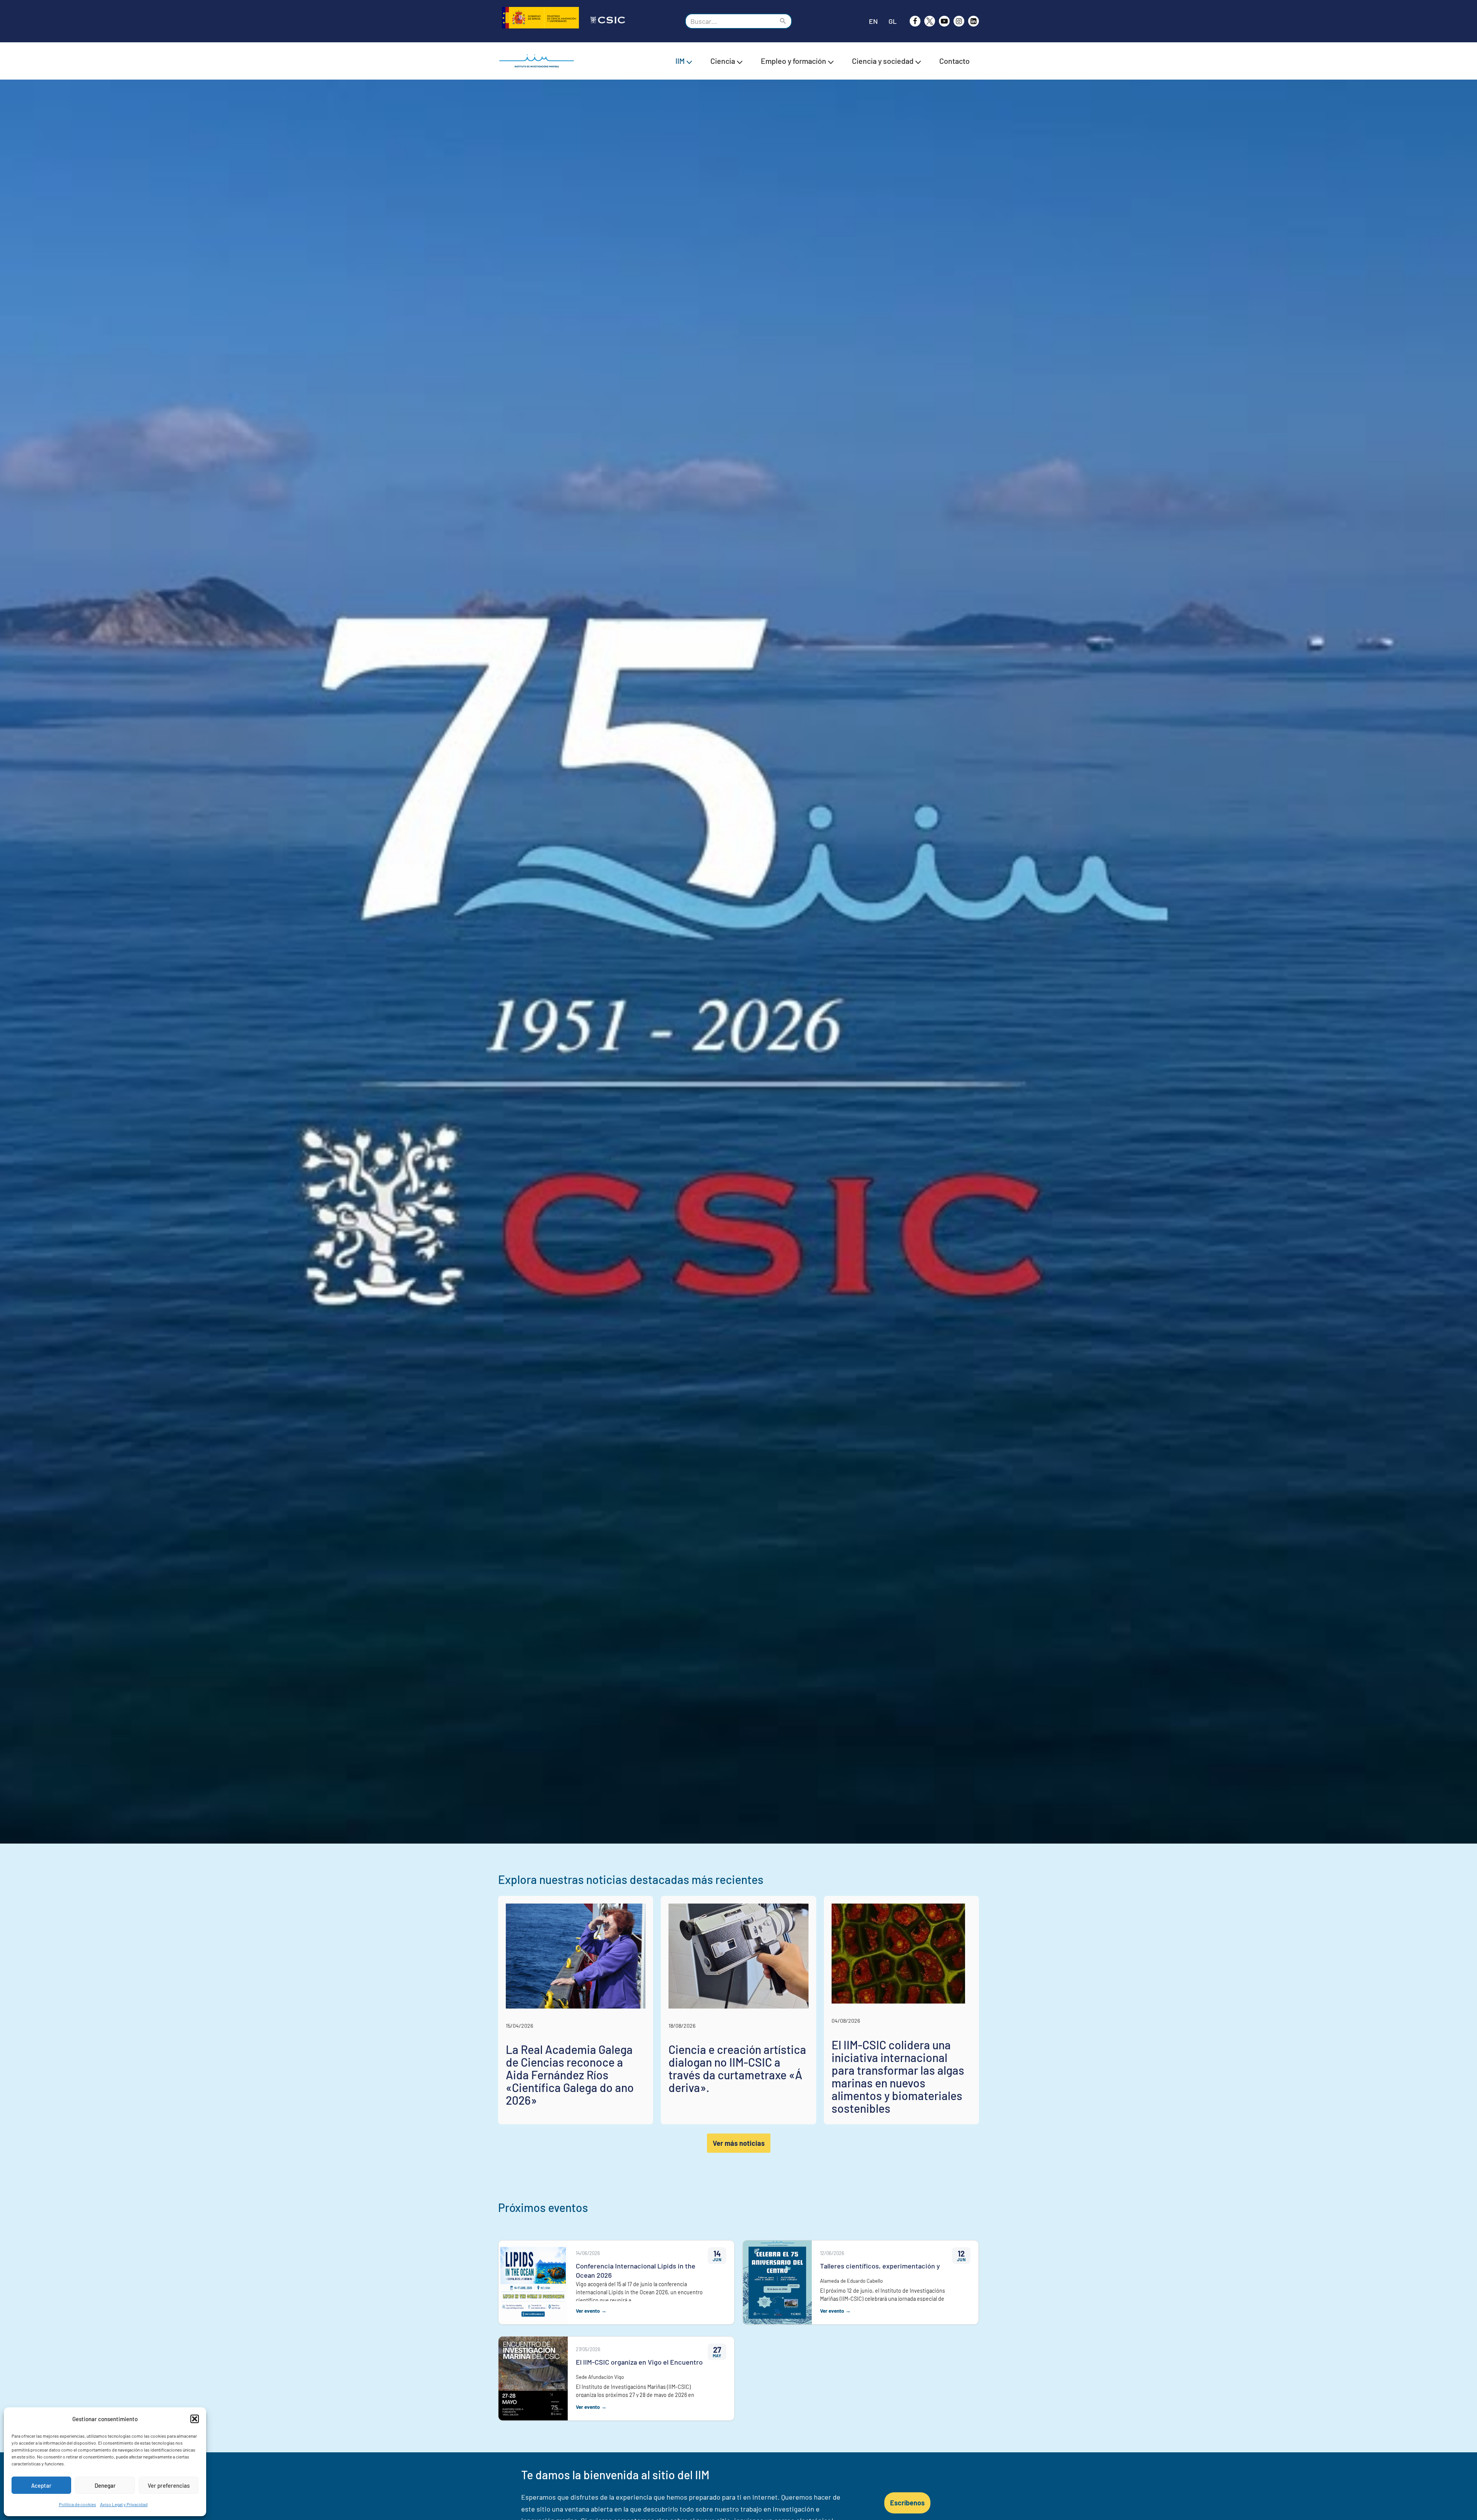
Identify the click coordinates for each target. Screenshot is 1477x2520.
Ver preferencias (169, 2485)
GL (893, 21)
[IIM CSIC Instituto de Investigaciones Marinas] (538, 61)
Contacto (954, 61)
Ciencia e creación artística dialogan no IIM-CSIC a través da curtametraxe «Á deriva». (737, 2068)
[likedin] (974, 21)
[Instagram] (959, 21)
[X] (930, 21)
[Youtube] (944, 21)
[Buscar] (783, 21)
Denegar (105, 2485)
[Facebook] (915, 21)
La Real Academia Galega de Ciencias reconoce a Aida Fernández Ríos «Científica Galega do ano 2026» (570, 2075)
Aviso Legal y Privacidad (124, 2504)
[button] (195, 2419)
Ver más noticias (739, 2143)
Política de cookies (78, 2504)
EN (873, 21)
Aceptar (41, 2485)
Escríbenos (907, 2503)
